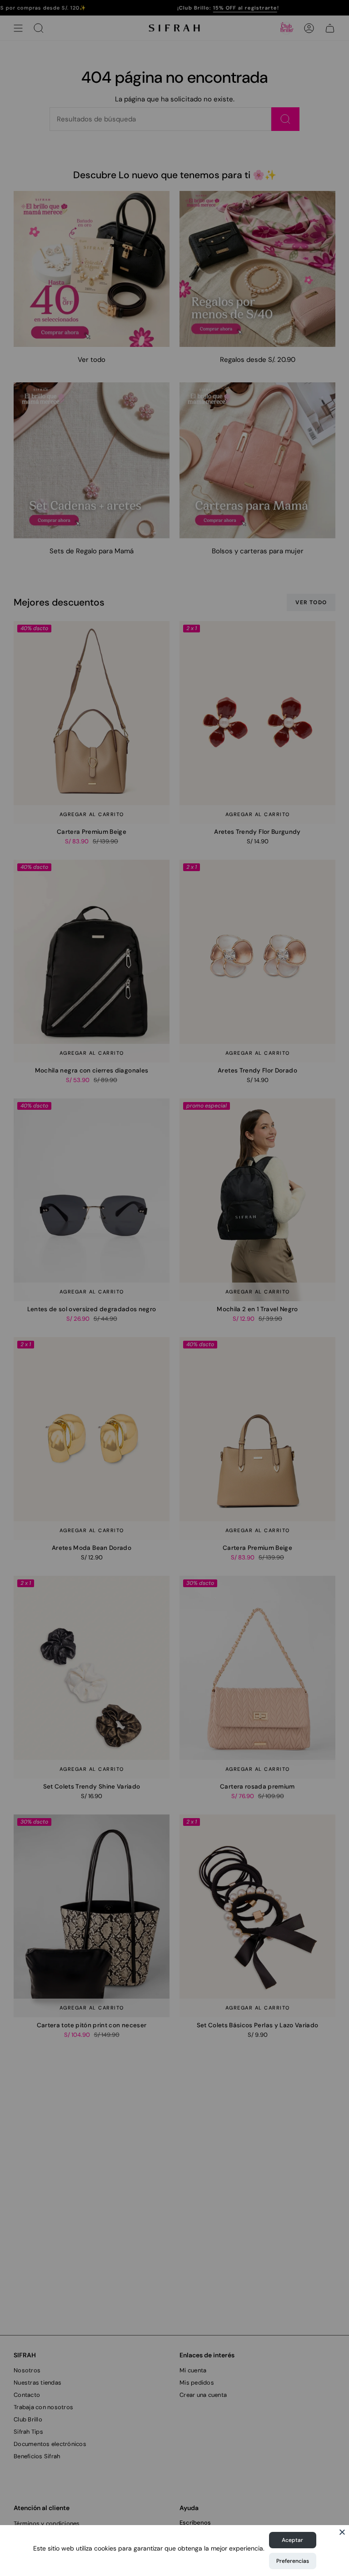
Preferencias (293, 2561)
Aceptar (292, 2540)
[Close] (342, 2532)
